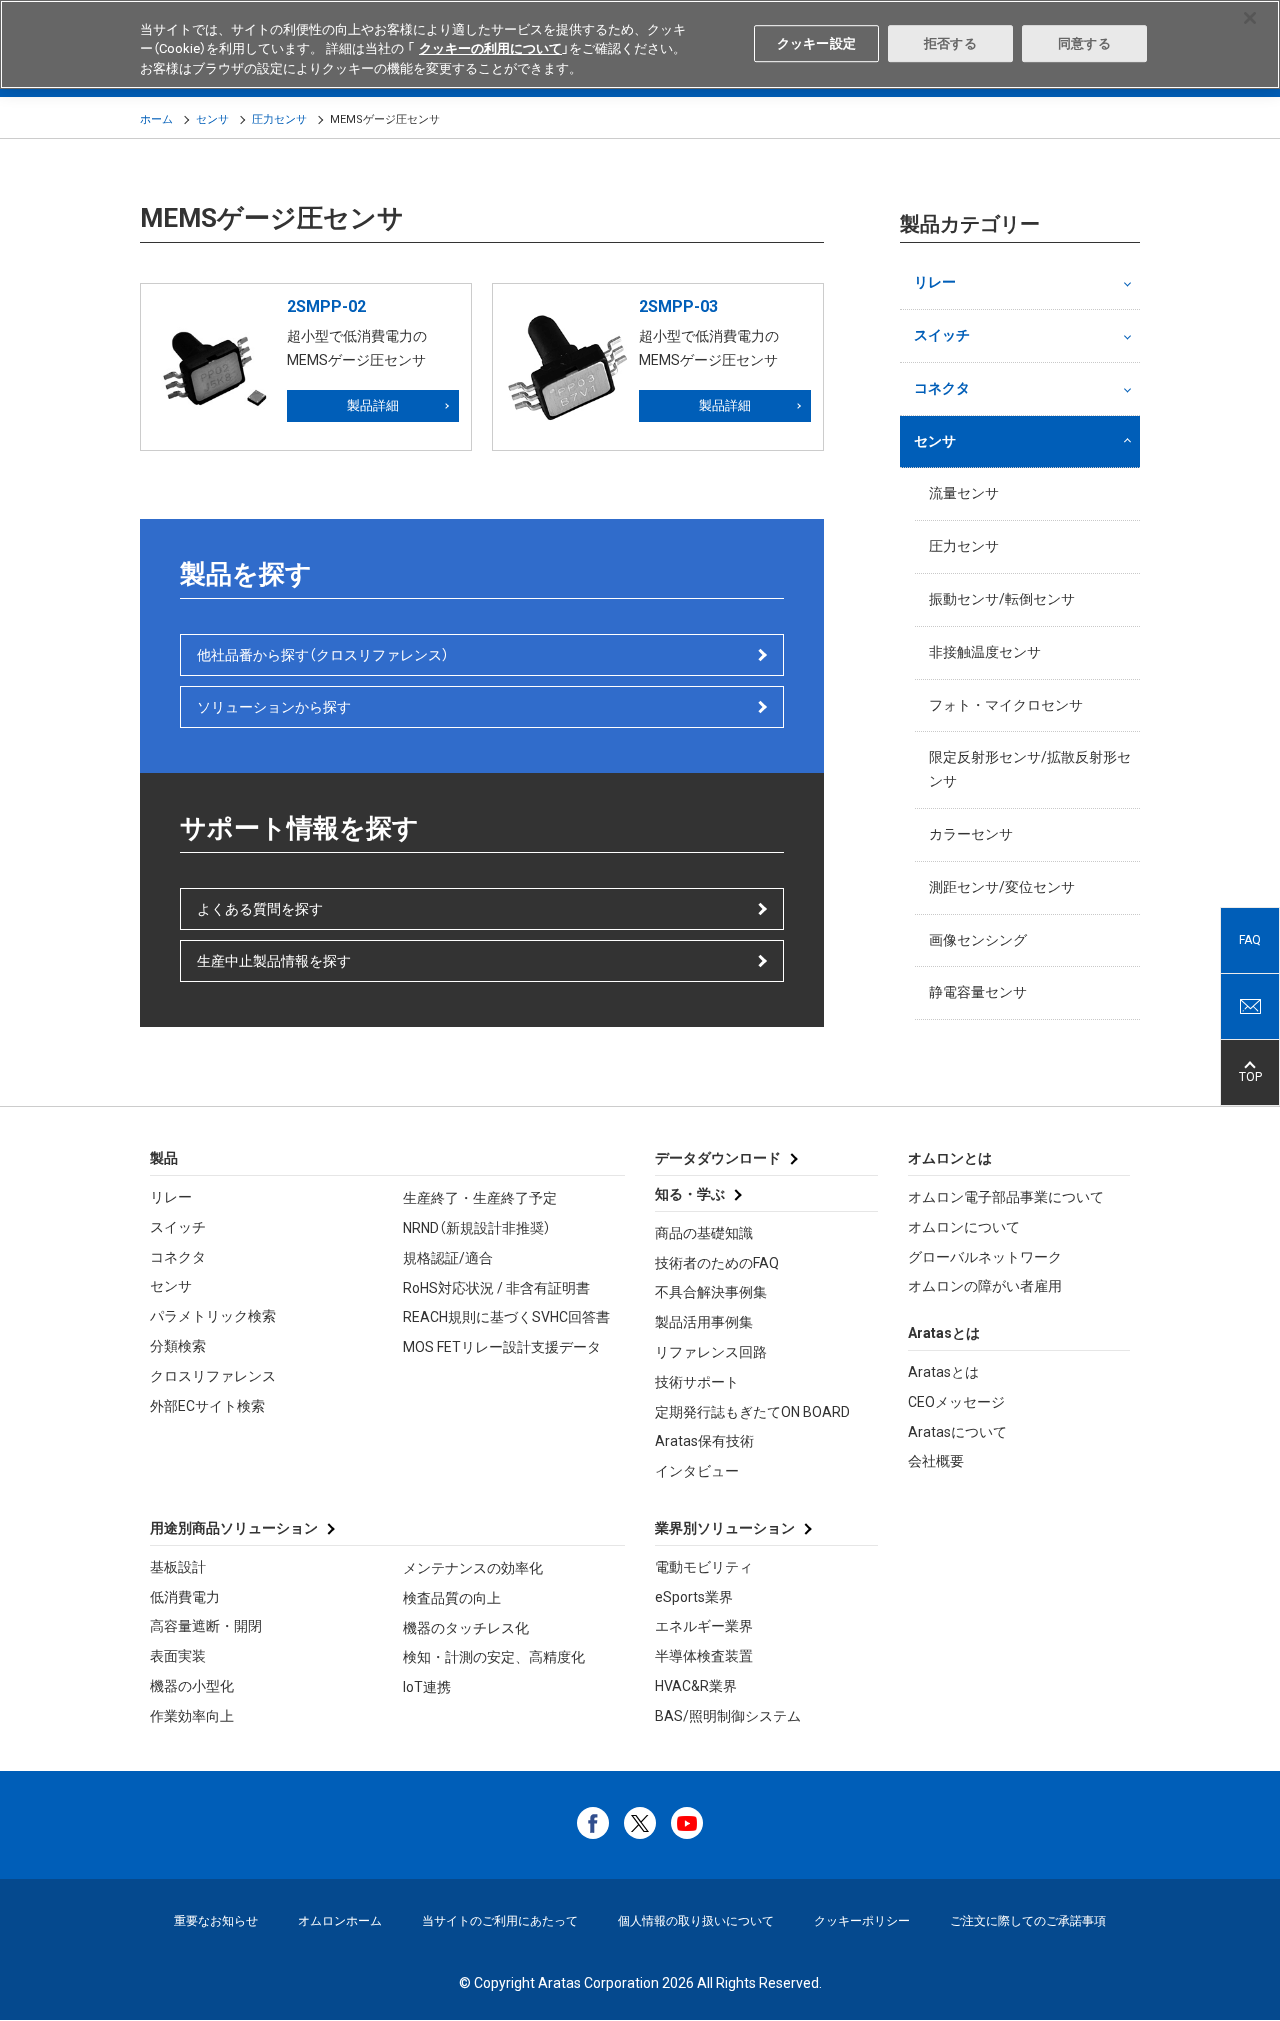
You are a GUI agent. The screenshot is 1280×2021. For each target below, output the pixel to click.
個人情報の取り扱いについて (696, 1921)
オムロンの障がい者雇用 (985, 1286)
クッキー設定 (816, 43)
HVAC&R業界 (696, 1686)
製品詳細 (373, 405)
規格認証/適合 (448, 1258)
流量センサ (964, 493)
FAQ (1250, 940)
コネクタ (942, 388)
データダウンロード (718, 1158)
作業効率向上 (192, 1716)
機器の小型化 (192, 1686)
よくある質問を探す (260, 909)
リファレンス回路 (711, 1352)
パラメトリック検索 (213, 1316)
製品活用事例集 (704, 1322)
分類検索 (178, 1346)
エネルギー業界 (704, 1626)
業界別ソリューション (725, 1528)
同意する (1084, 43)
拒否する (950, 43)
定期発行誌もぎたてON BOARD (752, 1412)
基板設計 (178, 1567)
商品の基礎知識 (704, 1233)
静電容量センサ (978, 992)
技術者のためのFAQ (717, 1263)
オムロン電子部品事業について (1006, 1197)
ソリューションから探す (274, 707)
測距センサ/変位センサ (1002, 887)
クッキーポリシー (862, 1921)
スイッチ (942, 335)
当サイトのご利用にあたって (500, 1921)
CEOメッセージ (956, 1402)
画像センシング (978, 940)
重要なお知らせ (216, 1921)
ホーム (156, 119)
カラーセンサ (971, 834)
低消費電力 (185, 1597)
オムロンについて (964, 1227)
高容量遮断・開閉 (206, 1626)
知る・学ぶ (690, 1194)
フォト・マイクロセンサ (1006, 705)
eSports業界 (694, 1597)
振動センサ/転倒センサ (1002, 599)
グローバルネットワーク (985, 1257)
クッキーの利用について (490, 49)
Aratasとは (943, 1372)
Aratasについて (957, 1432)
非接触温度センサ (985, 652)
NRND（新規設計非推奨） (477, 1228)
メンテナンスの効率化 (473, 1568)
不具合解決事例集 (711, 1292)
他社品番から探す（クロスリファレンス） (323, 655)
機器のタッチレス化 (466, 1628)
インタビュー (697, 1471)
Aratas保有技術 (704, 1441)
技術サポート (697, 1382)
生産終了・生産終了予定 (480, 1198)
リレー (935, 282)
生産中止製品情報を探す (274, 961)
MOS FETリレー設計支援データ (502, 1347)
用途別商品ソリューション (234, 1528)
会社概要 (936, 1461)
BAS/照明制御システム (728, 1716)
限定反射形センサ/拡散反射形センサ (1030, 769)
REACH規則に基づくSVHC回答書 (506, 1317)
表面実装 (178, 1656)
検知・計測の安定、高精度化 (494, 1657)
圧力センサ (279, 119)
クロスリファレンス (213, 1376)
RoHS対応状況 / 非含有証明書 (496, 1288)
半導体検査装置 (704, 1656)
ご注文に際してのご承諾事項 (1028, 1921)
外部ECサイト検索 (207, 1406)
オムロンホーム (340, 1921)
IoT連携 (427, 1687)
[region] (640, 44)
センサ (212, 119)
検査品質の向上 (452, 1598)
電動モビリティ (704, 1567)
